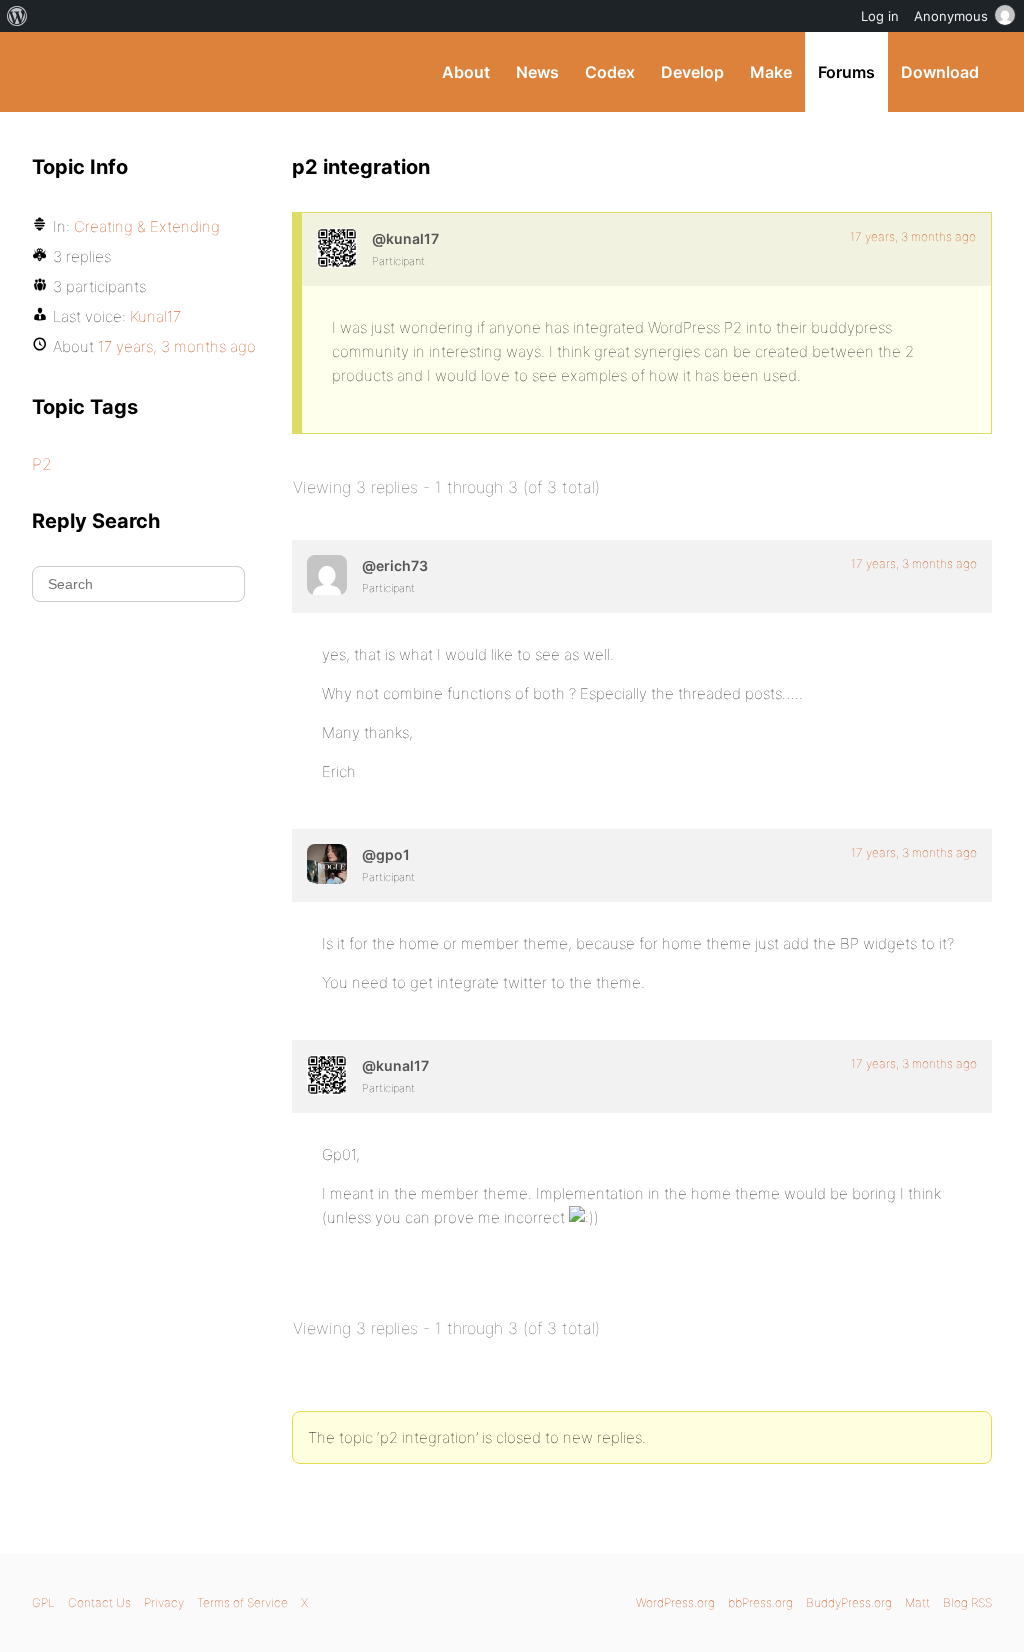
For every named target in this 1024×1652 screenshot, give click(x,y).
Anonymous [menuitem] (951, 16)
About (466, 72)
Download (940, 72)
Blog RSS (967, 1602)
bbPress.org (760, 1602)
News (537, 72)
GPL (43, 1602)
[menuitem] (17, 16)
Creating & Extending (147, 226)
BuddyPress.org (166, 72)
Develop (692, 72)
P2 (42, 464)
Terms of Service (242, 1602)
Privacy (164, 1602)
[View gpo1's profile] (327, 864)
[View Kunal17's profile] (337, 248)
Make (771, 72)
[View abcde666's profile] (327, 575)
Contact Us (99, 1602)
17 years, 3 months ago (913, 236)
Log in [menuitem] (880, 16)
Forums (846, 72)
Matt (917, 1602)
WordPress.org (675, 1602)
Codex (610, 72)
